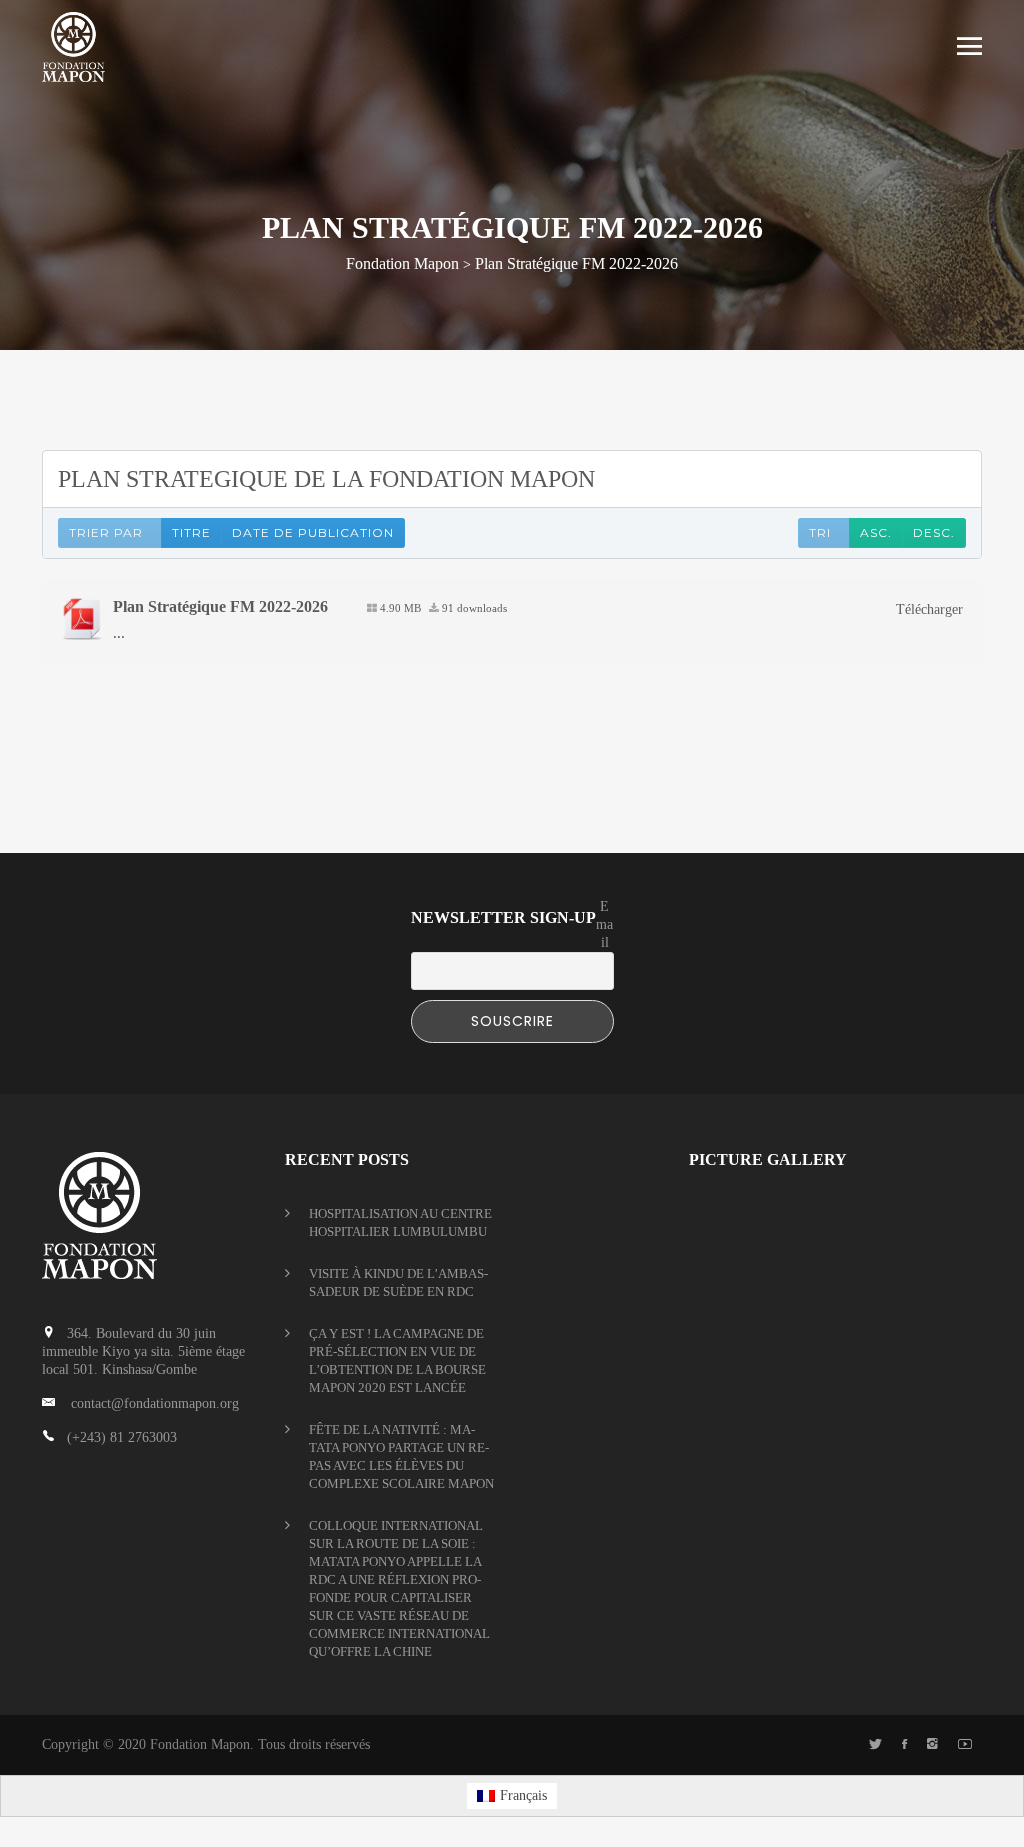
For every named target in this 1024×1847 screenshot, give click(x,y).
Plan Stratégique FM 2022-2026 (220, 606)
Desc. (934, 532)
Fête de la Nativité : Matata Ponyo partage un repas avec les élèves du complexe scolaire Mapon (401, 1456)
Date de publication (313, 532)
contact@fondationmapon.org (155, 1403)
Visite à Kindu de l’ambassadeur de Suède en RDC (398, 1282)
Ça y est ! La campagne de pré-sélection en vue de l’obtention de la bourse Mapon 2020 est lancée (397, 1360)
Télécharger (929, 609)
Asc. (876, 532)
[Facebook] (904, 1745)
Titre (191, 532)
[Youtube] (965, 1745)
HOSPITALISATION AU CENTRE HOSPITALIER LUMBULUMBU (400, 1222)
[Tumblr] (932, 1745)
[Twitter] (875, 1745)
